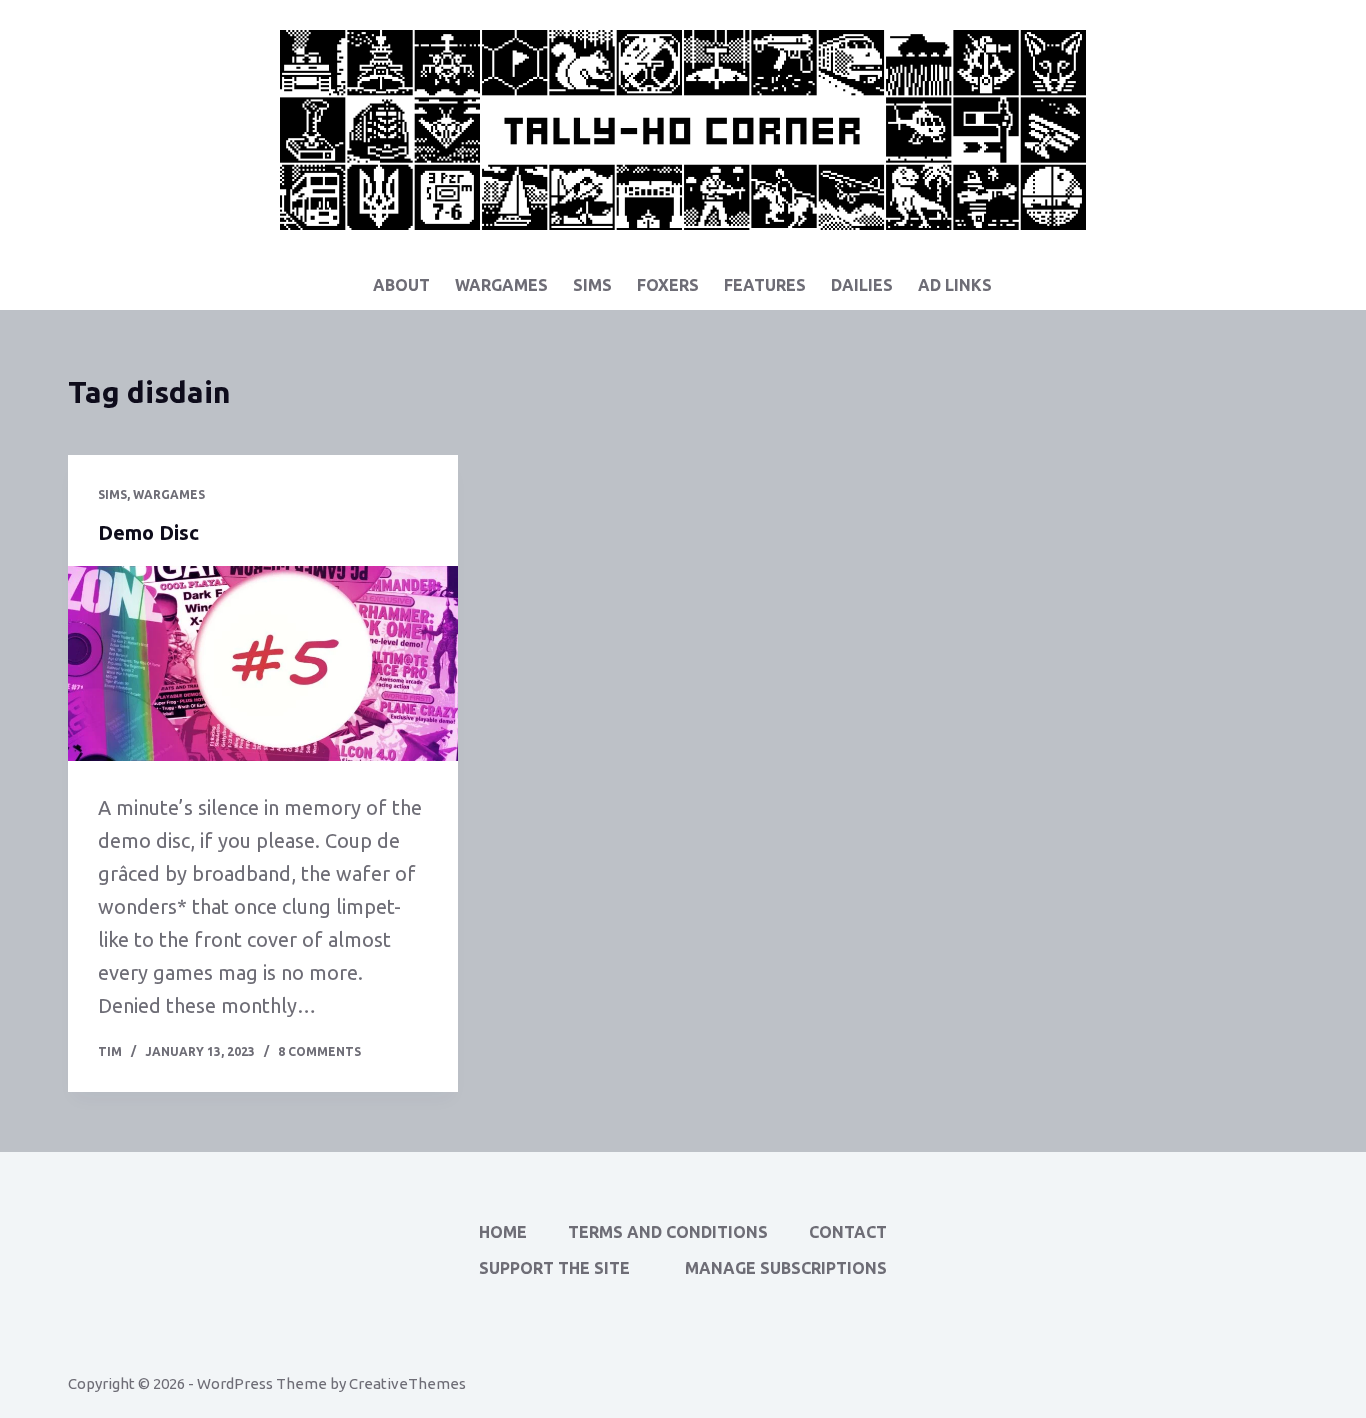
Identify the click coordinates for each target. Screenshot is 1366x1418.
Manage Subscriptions (786, 1268)
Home (503, 1232)
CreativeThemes (407, 1383)
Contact (848, 1232)
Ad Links (955, 285)
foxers (668, 285)
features (765, 285)
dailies (862, 285)
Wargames (501, 285)
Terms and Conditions (668, 1232)
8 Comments (319, 1051)
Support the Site (554, 1268)
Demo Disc (148, 532)
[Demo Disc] (263, 663)
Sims (592, 285)
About (401, 285)
